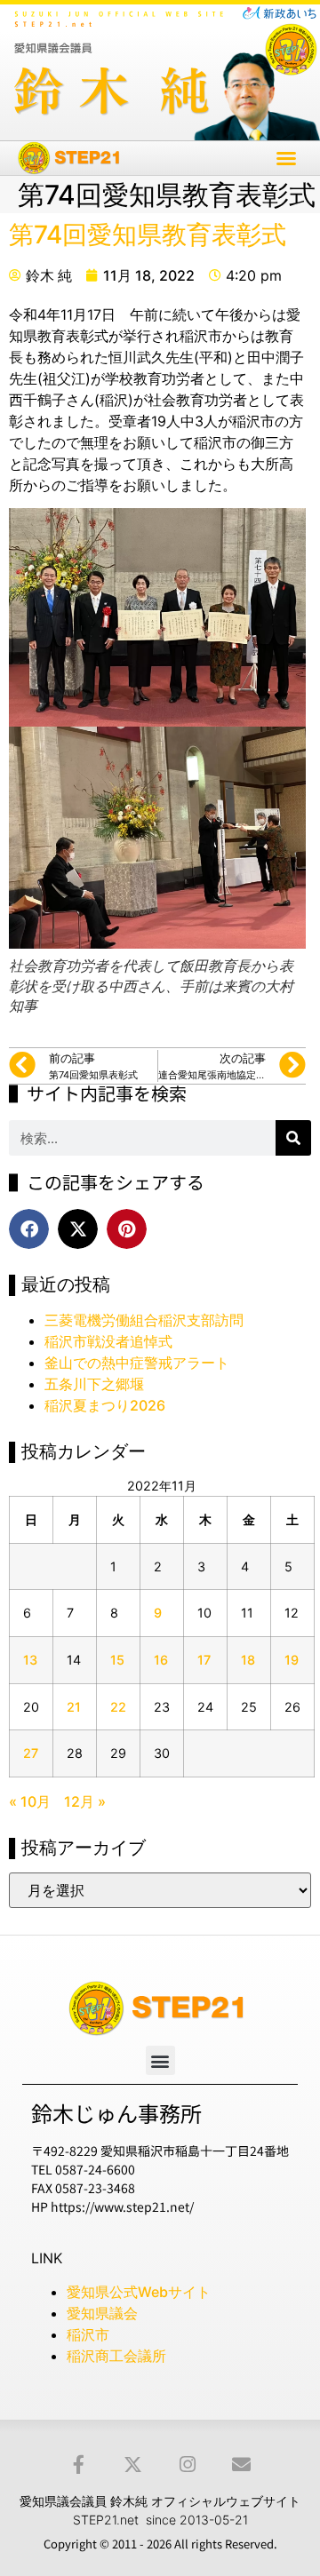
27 (31, 1753)
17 (204, 1660)
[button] (286, 158)
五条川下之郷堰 (94, 1384)
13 (30, 1660)
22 (118, 1707)
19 (292, 1660)
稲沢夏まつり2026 (105, 1405)
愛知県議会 (102, 2313)
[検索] (293, 1138)
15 (117, 1660)
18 (248, 1660)
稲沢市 (88, 2334)
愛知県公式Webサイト (139, 2292)
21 (74, 1707)
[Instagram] (187, 2465)
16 (161, 1660)
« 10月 (30, 1801)
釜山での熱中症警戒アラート (137, 1363)
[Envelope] (241, 2465)
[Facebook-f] (79, 2465)
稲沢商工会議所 (116, 2356)
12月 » (85, 1801)
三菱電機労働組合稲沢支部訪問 (144, 1320)
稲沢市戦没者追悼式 (108, 1341)
